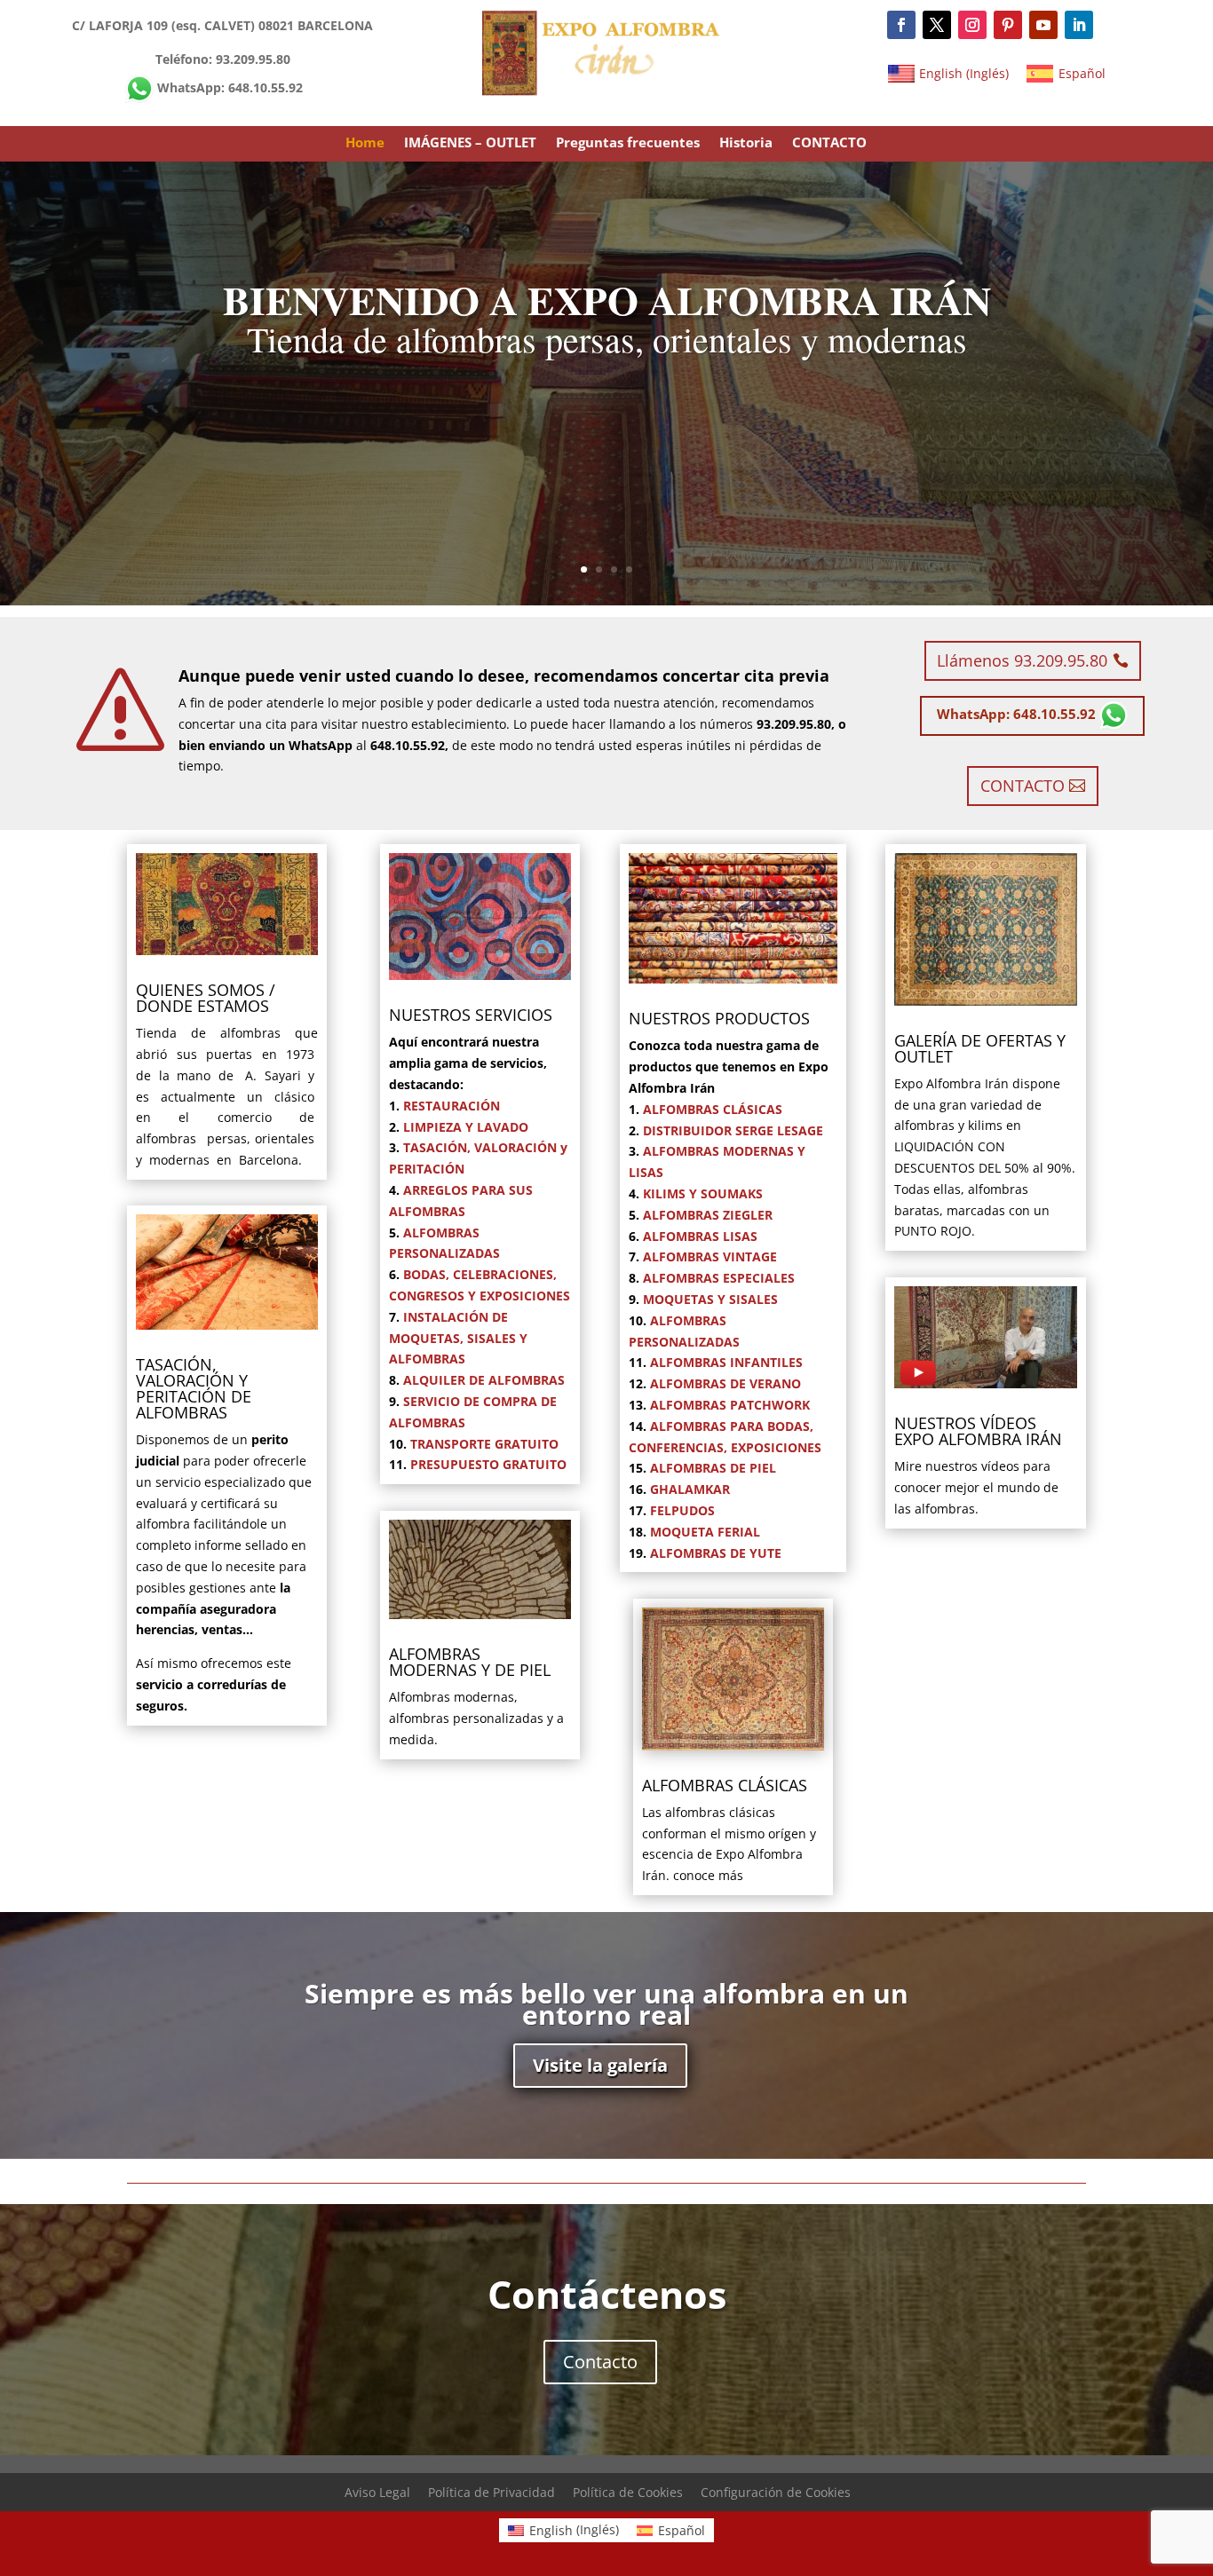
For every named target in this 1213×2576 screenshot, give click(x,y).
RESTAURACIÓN (452, 1106)
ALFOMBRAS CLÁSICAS (713, 1109)
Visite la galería (600, 2065)
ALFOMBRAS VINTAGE (710, 1256)
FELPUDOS (682, 1510)
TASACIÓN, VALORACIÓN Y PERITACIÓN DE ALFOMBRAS (194, 1388)
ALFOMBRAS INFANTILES (726, 1362)
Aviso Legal (377, 2492)
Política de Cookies (628, 2492)
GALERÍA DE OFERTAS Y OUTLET (980, 1048)
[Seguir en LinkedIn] (1079, 25)
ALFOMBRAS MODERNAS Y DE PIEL (470, 1662)
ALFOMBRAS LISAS (700, 1236)
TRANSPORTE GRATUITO (484, 1444)
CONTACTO (829, 143)
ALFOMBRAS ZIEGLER (708, 1215)
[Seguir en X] (937, 25)
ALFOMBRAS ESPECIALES (719, 1278)
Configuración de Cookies (776, 2492)
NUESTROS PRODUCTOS (719, 1018)
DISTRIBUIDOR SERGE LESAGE (733, 1130)
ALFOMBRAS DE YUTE (716, 1553)
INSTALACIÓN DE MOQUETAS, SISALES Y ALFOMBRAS (458, 1338)
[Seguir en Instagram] (972, 25)
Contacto (600, 2362)
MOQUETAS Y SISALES (710, 1299)
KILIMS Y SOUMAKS (703, 1193)
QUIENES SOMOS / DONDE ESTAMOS (206, 998)
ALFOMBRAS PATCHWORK (730, 1405)
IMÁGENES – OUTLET (470, 143)
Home (365, 143)
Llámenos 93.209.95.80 (1022, 660)
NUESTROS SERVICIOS (471, 1015)
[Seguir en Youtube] (1043, 25)
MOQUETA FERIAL (705, 1532)
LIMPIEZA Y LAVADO (466, 1127)
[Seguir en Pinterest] (1008, 25)
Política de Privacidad (492, 2492)
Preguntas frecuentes (628, 143)
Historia (746, 143)
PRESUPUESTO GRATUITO (488, 1464)
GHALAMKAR (690, 1489)
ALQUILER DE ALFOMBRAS (484, 1380)
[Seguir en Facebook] (901, 25)
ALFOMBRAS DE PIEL (713, 1468)
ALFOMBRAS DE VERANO (725, 1383)
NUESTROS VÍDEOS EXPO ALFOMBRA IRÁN (978, 1431)
